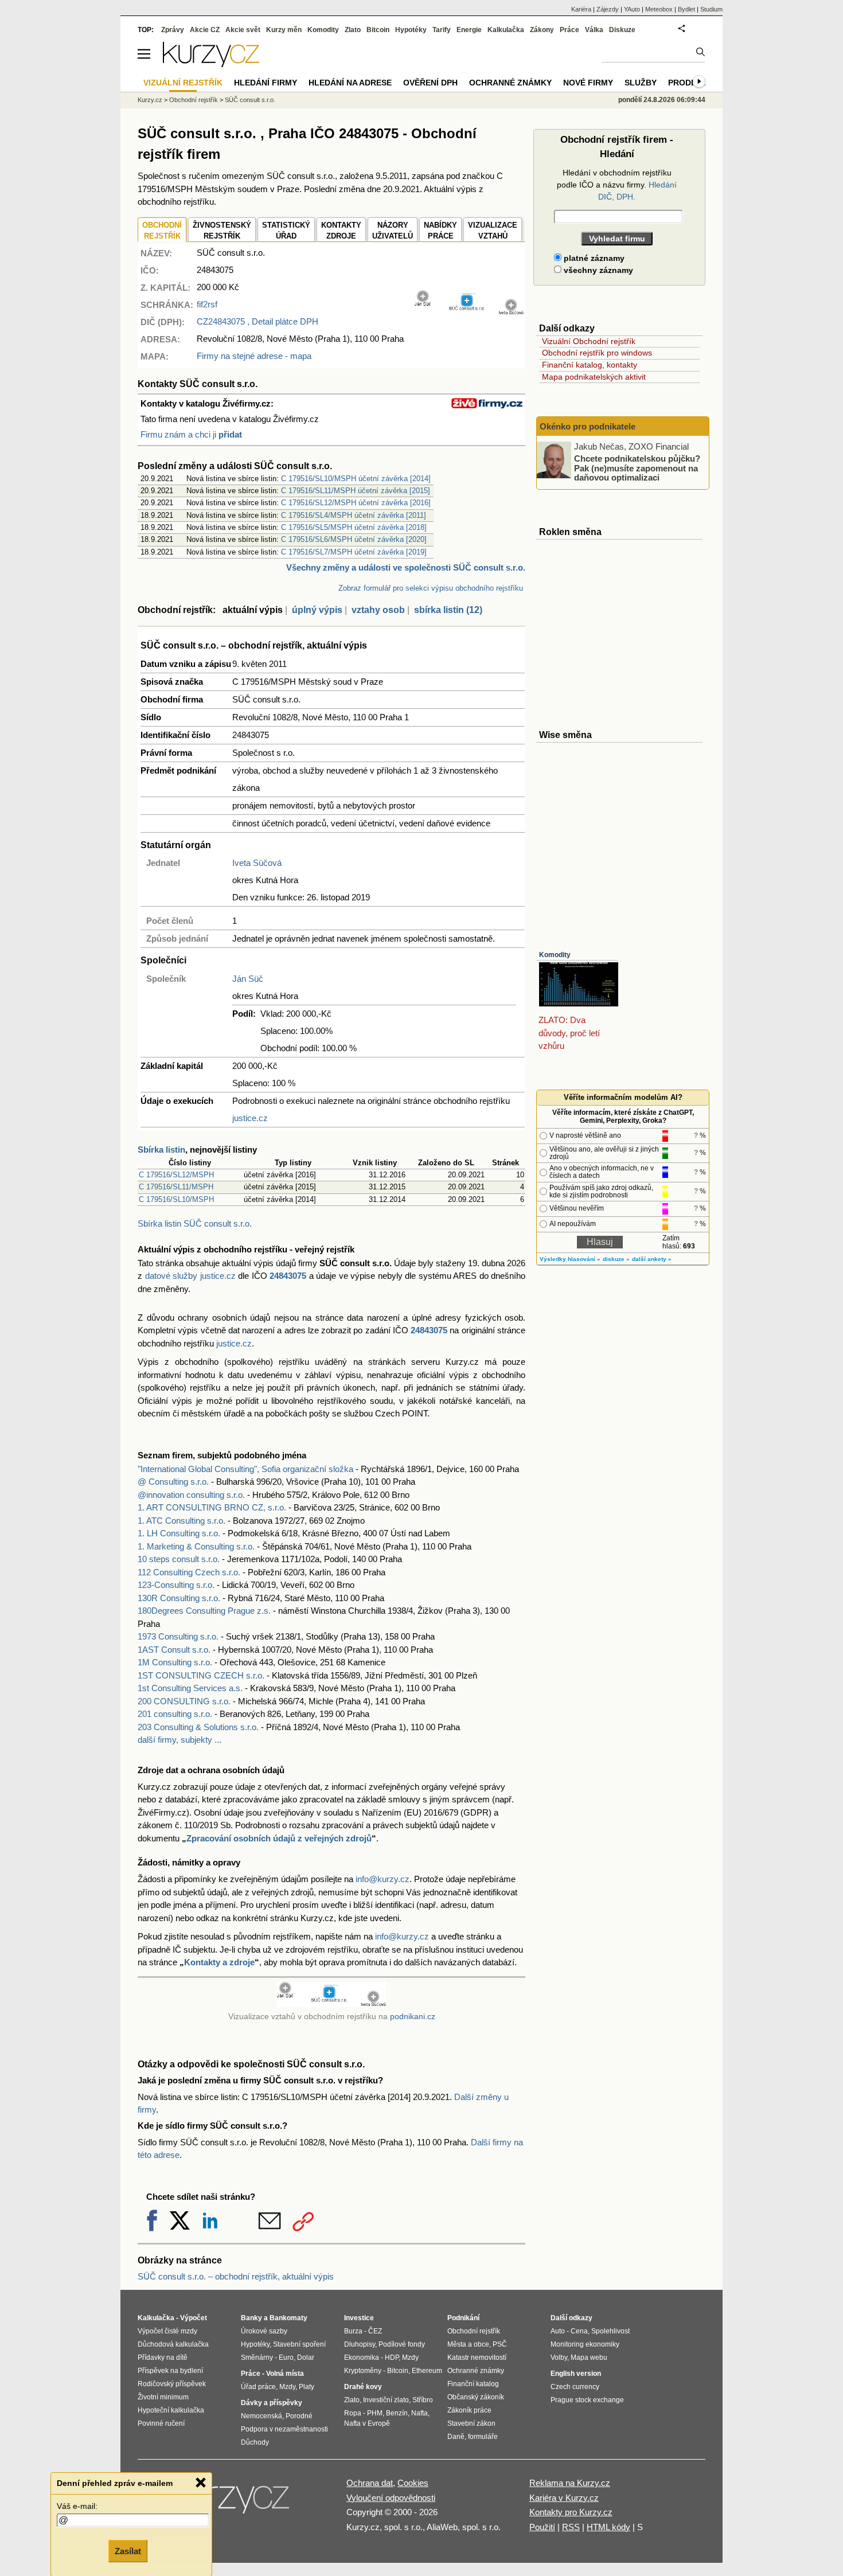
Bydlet (686, 9)
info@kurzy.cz (383, 1879)
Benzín (397, 2413)
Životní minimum (163, 2397)
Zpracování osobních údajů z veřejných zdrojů (279, 1838)
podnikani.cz (413, 2017)
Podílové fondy (402, 2344)
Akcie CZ (205, 30)
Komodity (555, 955)
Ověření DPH (430, 83)
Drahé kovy (363, 2387)
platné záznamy (593, 258)
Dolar (306, 2358)
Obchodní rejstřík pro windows (597, 353)
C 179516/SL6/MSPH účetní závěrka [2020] (354, 539)
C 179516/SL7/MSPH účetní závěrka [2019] (354, 552)
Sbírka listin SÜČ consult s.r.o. (195, 1223)
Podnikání (463, 2318)
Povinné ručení (161, 2423)
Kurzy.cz (150, 100)
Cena (579, 2331)
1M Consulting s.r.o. (175, 1662)
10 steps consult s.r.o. (179, 1559)
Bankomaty (288, 2318)
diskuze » (616, 1259)
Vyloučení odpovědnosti (391, 2498)
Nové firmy (588, 83)
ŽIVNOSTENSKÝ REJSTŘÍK (222, 231)
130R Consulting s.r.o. (179, 1598)
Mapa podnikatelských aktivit (594, 377)
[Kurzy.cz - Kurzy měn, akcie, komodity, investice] (211, 64)
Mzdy (287, 2387)
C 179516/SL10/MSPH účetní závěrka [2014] (356, 479)
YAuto (632, 9)
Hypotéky (411, 30)
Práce (569, 30)
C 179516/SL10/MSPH (176, 1199)
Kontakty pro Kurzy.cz (571, 2512)
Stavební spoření (299, 2344)
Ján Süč (248, 979)
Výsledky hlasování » (570, 1259)
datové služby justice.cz (190, 1276)
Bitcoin (378, 30)
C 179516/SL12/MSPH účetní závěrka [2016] (356, 503)
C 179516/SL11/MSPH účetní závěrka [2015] (356, 491)
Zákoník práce (469, 2410)
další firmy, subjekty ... (179, 1740)
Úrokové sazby (264, 2331)
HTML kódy (608, 2527)
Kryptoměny (363, 2371)
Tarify (442, 30)
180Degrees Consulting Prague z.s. (204, 1611)
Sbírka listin (161, 1150)
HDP (392, 2358)
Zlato (353, 30)
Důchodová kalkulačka (173, 2344)
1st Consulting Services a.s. (190, 1688)
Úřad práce (258, 2387)
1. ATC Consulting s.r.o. (182, 1521)
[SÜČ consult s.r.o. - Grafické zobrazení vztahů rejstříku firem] (469, 312)
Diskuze (622, 30)
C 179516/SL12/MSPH (176, 1175)
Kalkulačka (506, 30)
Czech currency (575, 2387)
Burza (353, 2331)
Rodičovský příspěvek (172, 2384)
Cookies (413, 2483)
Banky (251, 2318)
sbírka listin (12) (448, 610)
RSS (571, 2527)
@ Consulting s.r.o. (173, 1482)
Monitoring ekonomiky (585, 2344)
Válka (594, 30)
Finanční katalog (473, 2384)
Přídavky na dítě (163, 2358)
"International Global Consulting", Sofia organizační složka (245, 1469)
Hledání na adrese (350, 83)
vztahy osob (378, 610)
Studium (711, 9)
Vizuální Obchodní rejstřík (589, 341)
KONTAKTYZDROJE (341, 231)
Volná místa (285, 2374)
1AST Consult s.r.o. (174, 1650)
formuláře (483, 2437)
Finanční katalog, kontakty (590, 365)
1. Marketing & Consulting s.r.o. (196, 1546)
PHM (375, 2413)
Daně (456, 2437)
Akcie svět (243, 30)
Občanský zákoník (476, 2397)
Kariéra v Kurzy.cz (564, 2498)
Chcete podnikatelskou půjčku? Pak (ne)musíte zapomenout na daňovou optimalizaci (637, 468)
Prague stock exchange (587, 2400)
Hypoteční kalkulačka (171, 2410)
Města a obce (468, 2344)
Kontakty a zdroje (219, 1962)
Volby (559, 2358)
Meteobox (659, 9)
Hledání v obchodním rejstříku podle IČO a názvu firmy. (617, 185)
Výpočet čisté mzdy (167, 2331)
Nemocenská (262, 2416)
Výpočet (194, 2318)
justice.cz (250, 1118)
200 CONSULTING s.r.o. (184, 1701)
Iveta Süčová (257, 863)
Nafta (419, 2413)
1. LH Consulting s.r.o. (179, 1533)
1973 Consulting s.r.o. (178, 1636)
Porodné (299, 2416)
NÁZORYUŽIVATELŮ (393, 231)
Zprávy (173, 30)
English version (576, 2374)
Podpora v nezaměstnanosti (284, 2429)
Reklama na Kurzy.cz (570, 2483)
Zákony (542, 30)
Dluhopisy (360, 2344)
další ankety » (652, 1259)
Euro (286, 2358)
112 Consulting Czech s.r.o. (189, 1572)
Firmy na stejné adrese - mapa (254, 356)
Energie (469, 30)
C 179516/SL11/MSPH (176, 1187)
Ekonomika (362, 2358)
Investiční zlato (386, 2400)
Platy (307, 2387)
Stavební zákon (471, 2423)
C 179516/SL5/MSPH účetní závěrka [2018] (354, 527)
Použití (542, 2527)
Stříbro (423, 2400)
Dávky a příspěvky (272, 2403)
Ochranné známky (510, 83)
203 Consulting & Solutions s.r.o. (198, 1727)
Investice (359, 2318)
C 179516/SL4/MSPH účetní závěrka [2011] (354, 515)
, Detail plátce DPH (257, 321)
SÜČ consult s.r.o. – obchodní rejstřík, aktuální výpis (236, 2276)
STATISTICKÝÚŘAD (286, 231)
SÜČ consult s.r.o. (250, 100)
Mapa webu (589, 2358)
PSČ (500, 2344)
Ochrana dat (370, 2483)
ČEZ (375, 2331)
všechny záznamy (597, 270)
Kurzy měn (284, 30)
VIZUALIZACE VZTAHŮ (493, 231)
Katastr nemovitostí (477, 2358)
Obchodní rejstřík (194, 100)
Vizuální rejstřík (183, 83)
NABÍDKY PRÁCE (440, 231)
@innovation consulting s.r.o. (191, 1495)
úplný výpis (317, 610)
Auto (558, 2331)
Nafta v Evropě (367, 2423)
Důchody (255, 2442)
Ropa (353, 2413)
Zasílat (128, 2551)
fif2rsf (207, 304)
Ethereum (427, 2371)
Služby (641, 83)
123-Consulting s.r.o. (176, 1585)
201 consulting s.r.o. (175, 1714)
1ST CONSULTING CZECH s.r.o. (201, 1675)
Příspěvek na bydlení (170, 2371)
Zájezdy (608, 9)
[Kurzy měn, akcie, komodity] (231, 2503)
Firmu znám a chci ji (191, 434)
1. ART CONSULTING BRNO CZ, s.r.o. (212, 1507)
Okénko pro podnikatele (588, 426)
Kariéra (581, 9)
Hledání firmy (266, 83)
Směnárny (257, 2358)
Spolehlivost (610, 2331)
